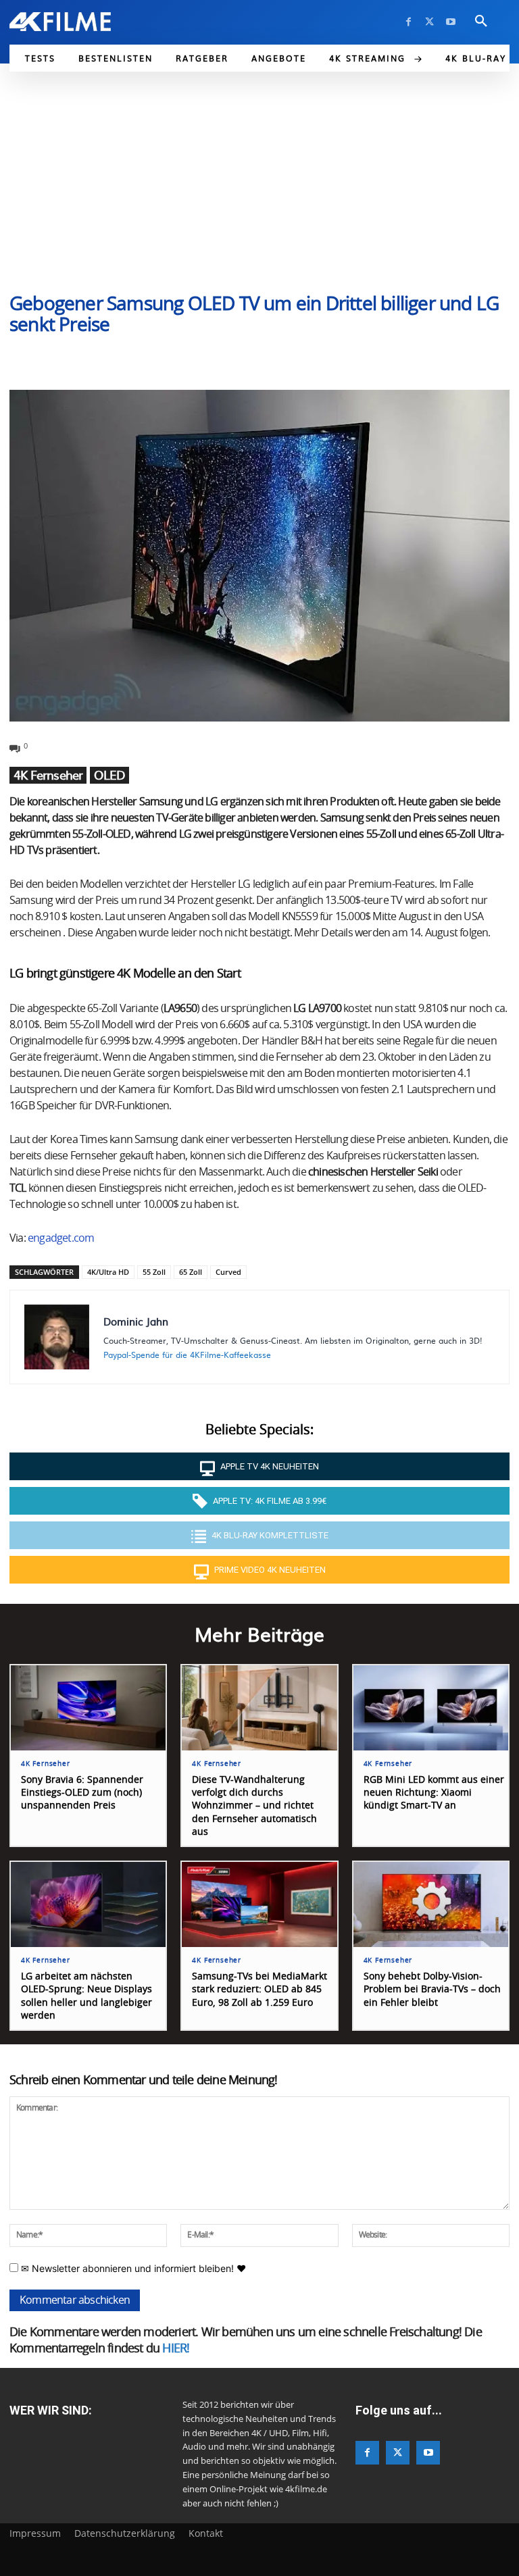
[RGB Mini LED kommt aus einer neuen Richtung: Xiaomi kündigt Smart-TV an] (431, 1708)
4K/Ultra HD (108, 1272)
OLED (109, 775)
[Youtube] (450, 22)
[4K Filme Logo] (60, 22)
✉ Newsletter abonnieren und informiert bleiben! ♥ (132, 2268)
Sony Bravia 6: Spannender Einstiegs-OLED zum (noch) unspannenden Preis (82, 1793)
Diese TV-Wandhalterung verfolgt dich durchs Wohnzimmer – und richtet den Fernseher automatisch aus (254, 1806)
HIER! (176, 2349)
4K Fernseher (48, 775)
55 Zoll (154, 1272)
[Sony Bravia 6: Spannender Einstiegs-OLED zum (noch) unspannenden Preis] (88, 1708)
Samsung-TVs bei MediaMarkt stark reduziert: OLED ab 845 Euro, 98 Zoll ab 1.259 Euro (259, 1990)
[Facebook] (409, 22)
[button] (481, 22)
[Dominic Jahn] (57, 1337)
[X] (429, 22)
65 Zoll (191, 1272)
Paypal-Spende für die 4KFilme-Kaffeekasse (187, 1355)
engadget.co (56, 1238)
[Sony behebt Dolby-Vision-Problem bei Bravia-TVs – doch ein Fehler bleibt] (431, 1904)
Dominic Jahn (136, 1321)
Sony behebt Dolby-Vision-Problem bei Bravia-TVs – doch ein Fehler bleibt (432, 1990)
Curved (228, 1272)
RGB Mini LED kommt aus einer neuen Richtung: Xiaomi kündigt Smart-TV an (434, 1793)
